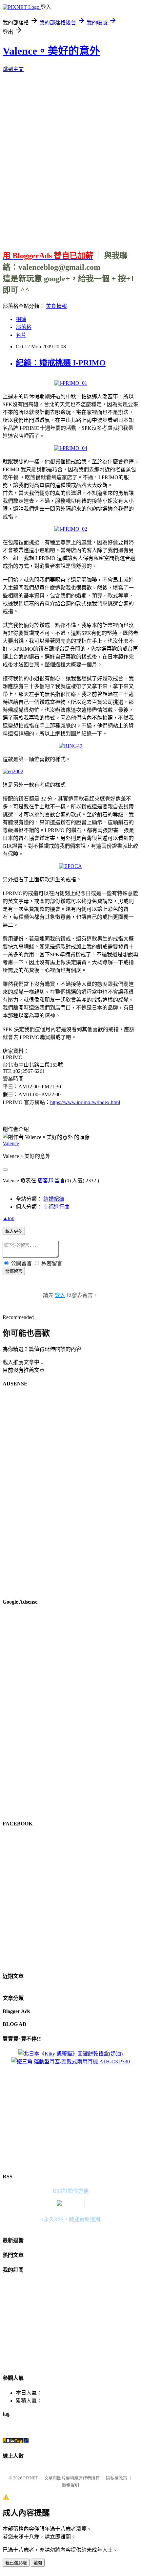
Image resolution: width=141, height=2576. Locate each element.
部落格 (24, 327)
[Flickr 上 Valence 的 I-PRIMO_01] (71, 383)
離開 (38, 2563)
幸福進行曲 (56, 1207)
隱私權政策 (117, 2478)
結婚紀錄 (54, 1199)
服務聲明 (70, 2485)
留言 (60, 1181)
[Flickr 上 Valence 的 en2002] (13, 771)
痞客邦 (45, 1181)
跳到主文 (13, 69)
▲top (9, 1218)
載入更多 (14, 1231)
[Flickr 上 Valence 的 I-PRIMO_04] (71, 448)
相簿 (21, 319)
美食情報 (56, 306)
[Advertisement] (70, 159)
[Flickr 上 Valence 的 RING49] (70, 746)
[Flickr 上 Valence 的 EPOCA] (70, 866)
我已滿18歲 (16, 2563)
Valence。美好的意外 (51, 51)
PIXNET (31, 2478)
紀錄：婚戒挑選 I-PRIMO (61, 363)
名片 (21, 335)
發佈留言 (14, 1271)
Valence (11, 1143)
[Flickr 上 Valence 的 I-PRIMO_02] (71, 529)
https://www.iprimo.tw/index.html (85, 1102)
